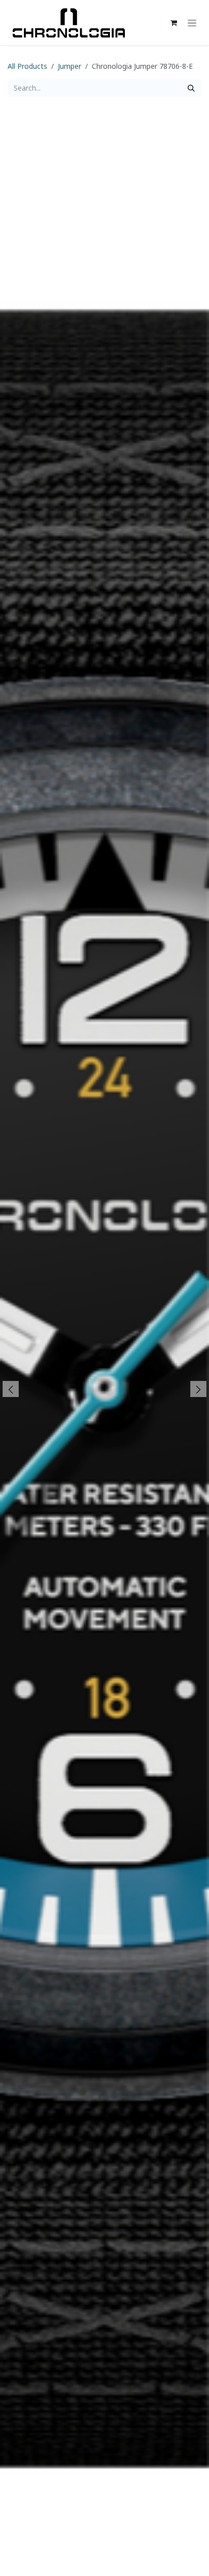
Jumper (69, 66)
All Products (27, 66)
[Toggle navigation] (192, 23)
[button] (10, 1389)
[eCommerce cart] (173, 23)
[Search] (191, 88)
